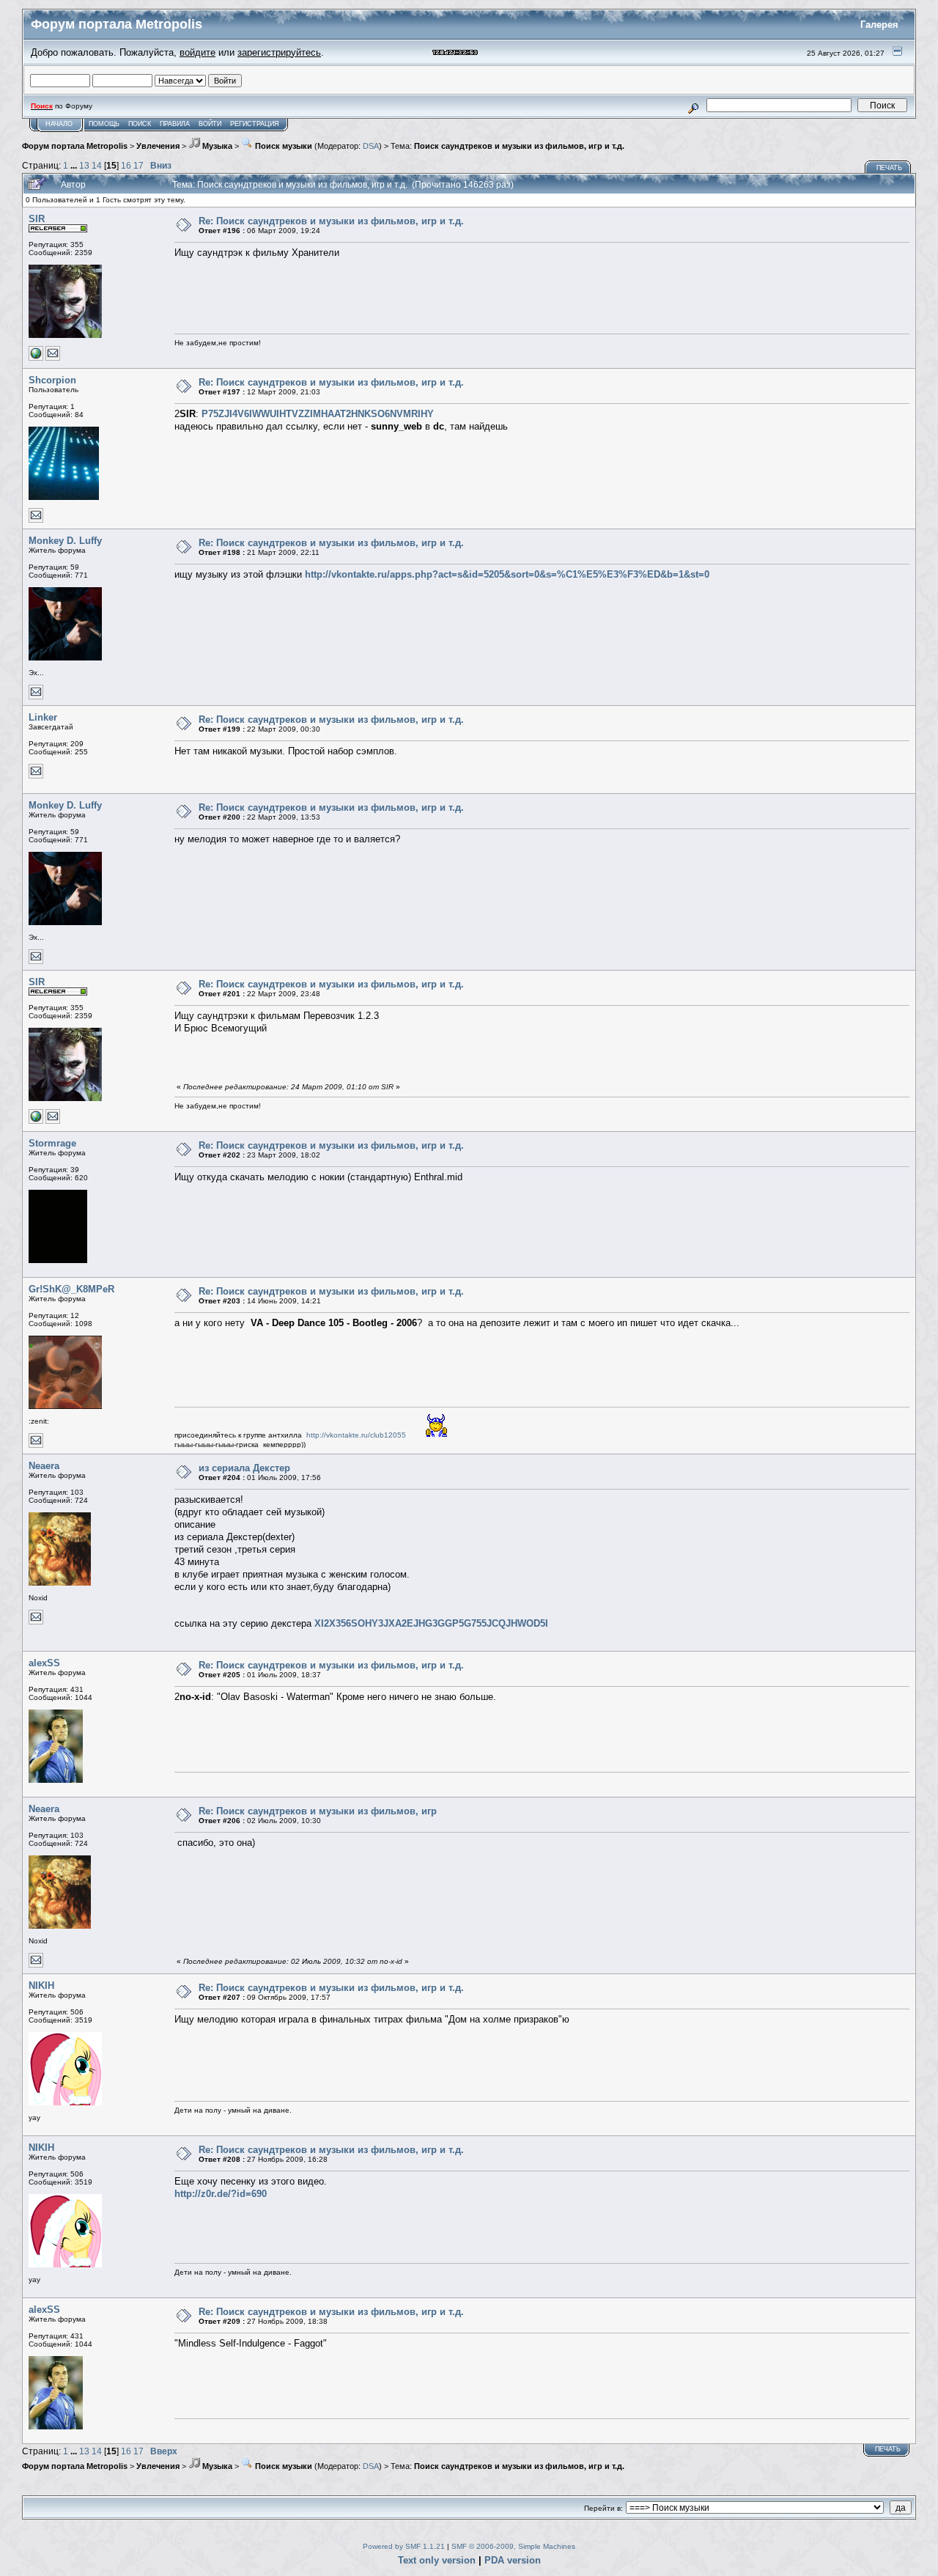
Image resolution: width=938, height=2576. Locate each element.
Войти (210, 124)
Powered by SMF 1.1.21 (404, 2546)
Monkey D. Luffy (65, 541)
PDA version (513, 2560)
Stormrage (52, 1143)
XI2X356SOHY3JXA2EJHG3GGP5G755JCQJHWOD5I (431, 1623)
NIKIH (41, 1986)
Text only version (437, 2560)
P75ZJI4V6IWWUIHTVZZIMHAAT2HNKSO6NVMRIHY (318, 414)
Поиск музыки (282, 146)
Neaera (44, 1466)
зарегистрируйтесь (279, 52)
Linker (43, 717)
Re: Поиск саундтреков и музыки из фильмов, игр (318, 1811)
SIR (37, 219)
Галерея (879, 25)
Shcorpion (52, 380)
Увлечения (158, 146)
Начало (59, 124)
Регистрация (255, 124)
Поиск (140, 124)
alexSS (44, 1663)
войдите (197, 52)
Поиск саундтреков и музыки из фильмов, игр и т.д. (519, 146)
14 (97, 165)
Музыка (216, 146)
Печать (889, 168)
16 (126, 165)
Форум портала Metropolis (75, 146)
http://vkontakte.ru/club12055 (356, 1435)
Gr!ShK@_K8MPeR (71, 1289)
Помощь (104, 124)
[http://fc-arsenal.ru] (36, 358)
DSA (371, 146)
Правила (175, 124)
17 (139, 165)
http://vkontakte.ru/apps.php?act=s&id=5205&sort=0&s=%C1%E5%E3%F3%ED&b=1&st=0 (507, 574)
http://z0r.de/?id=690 (221, 2194)
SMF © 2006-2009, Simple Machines (513, 2546)
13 (84, 165)
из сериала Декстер (244, 1468)
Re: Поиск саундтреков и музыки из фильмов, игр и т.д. (331, 221)
